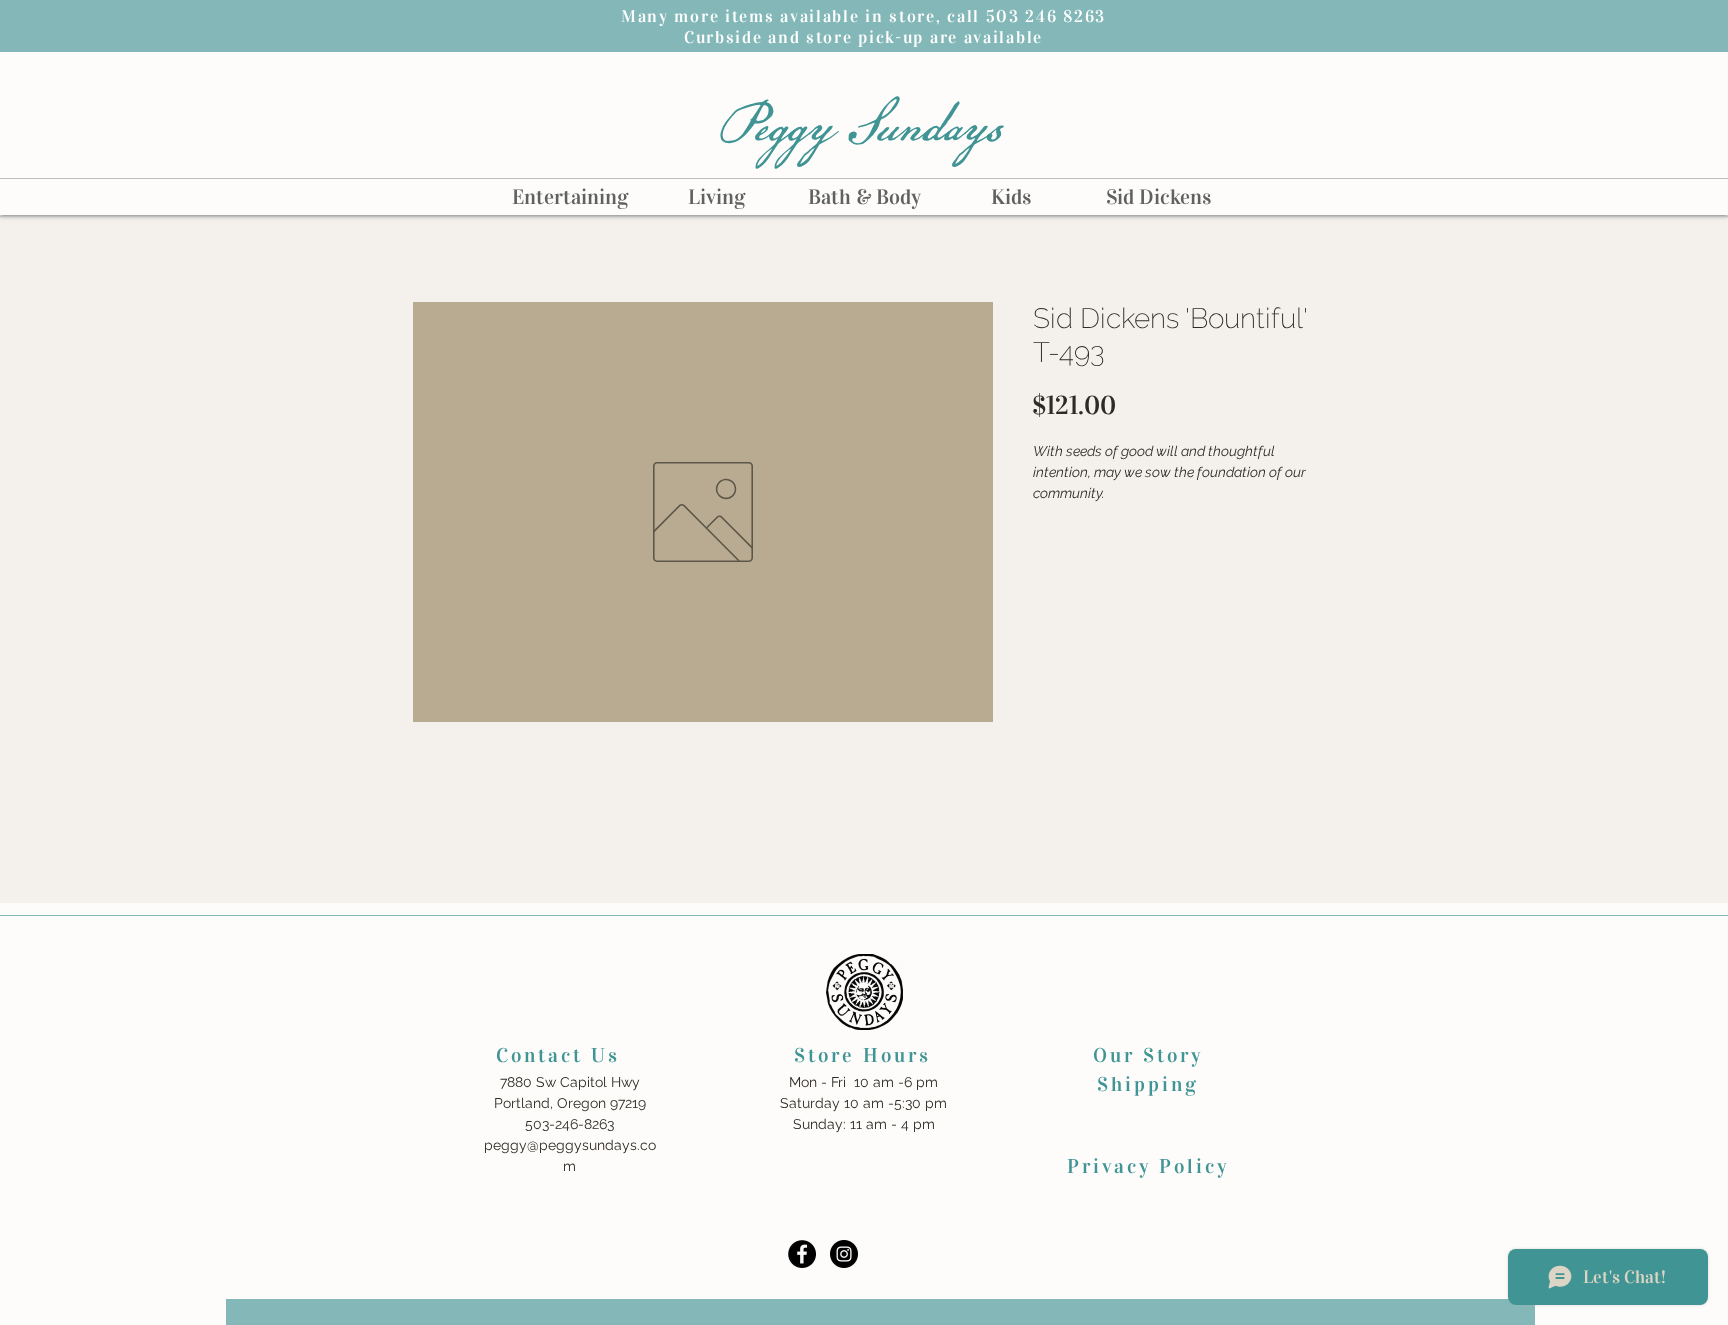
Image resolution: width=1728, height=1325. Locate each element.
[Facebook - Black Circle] (802, 1254)
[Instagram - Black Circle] (844, 1254)
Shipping (1148, 1084)
